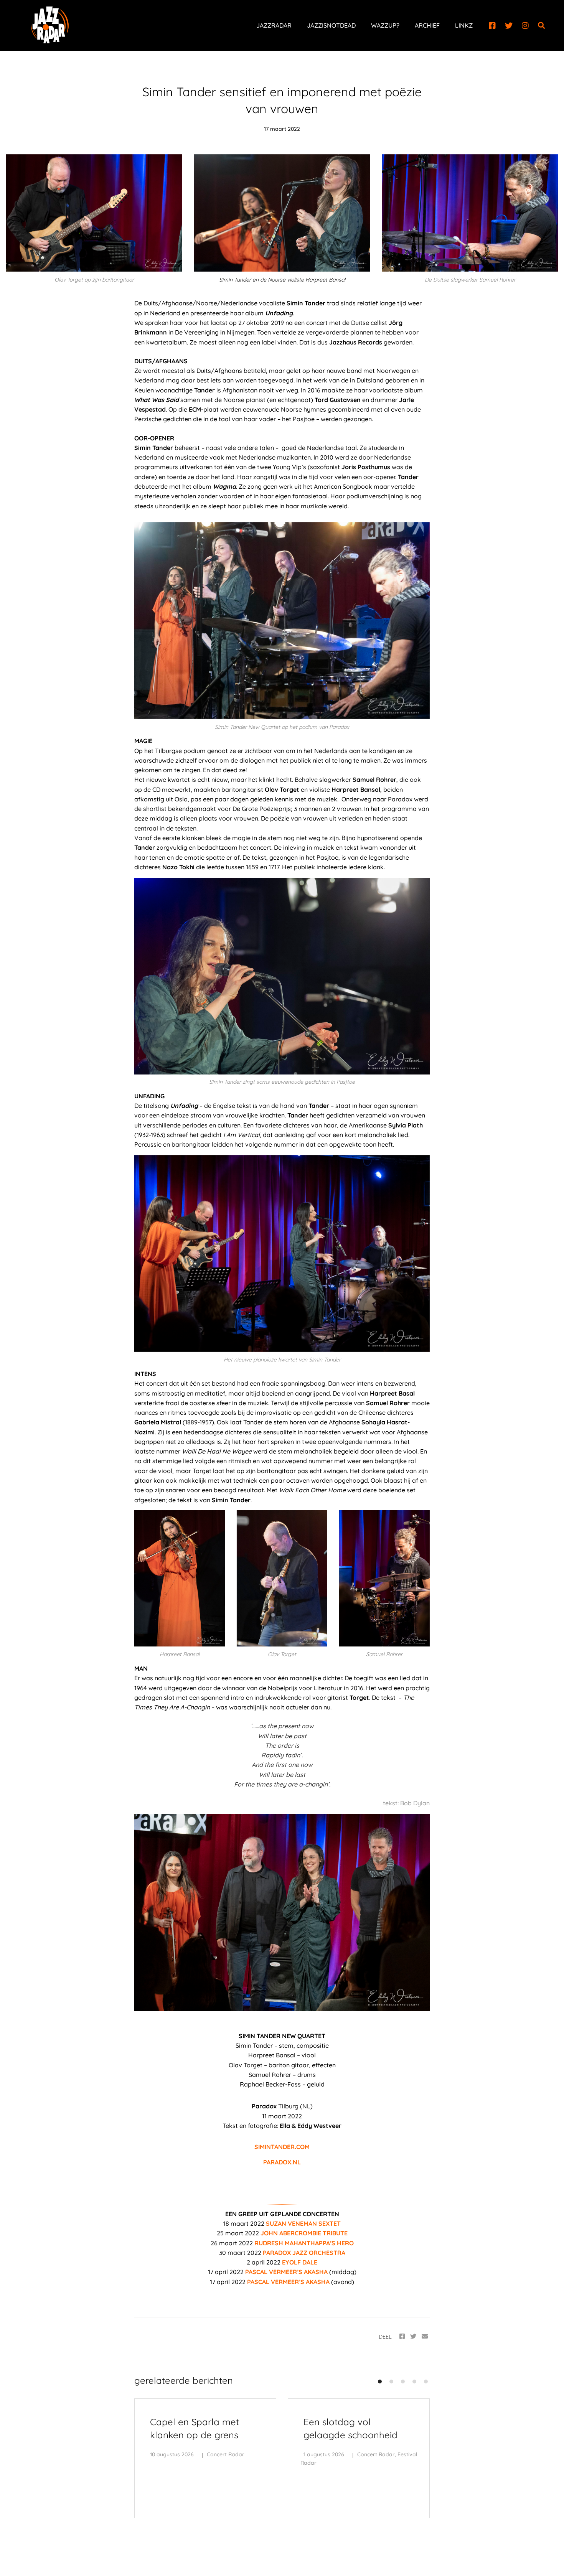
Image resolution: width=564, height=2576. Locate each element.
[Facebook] (492, 26)
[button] (380, 2382)
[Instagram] (525, 26)
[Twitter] (509, 26)
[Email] (425, 2336)
